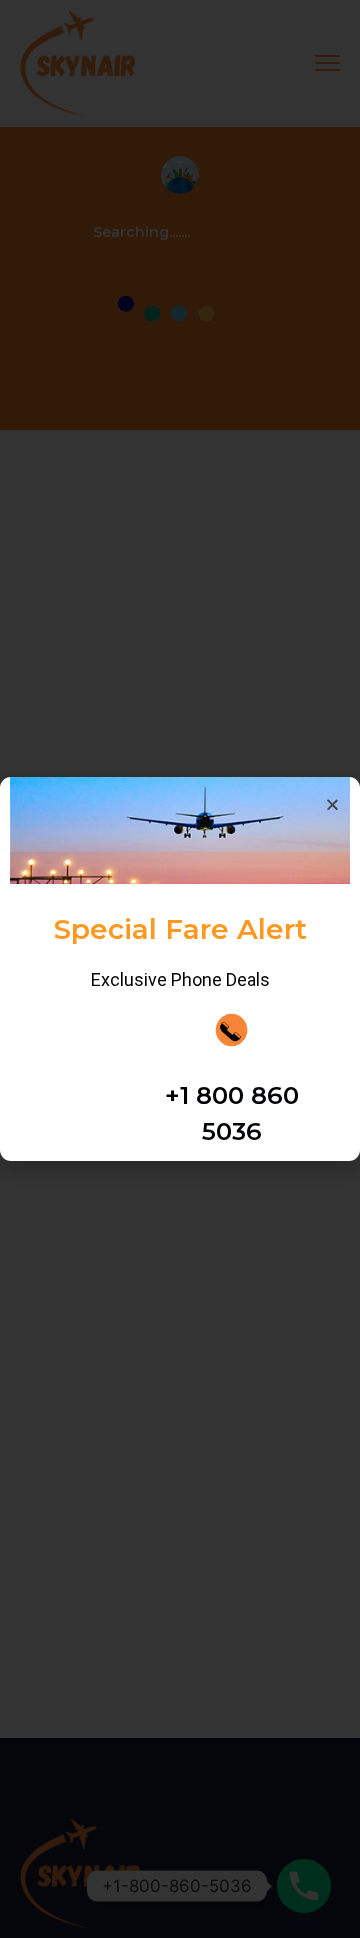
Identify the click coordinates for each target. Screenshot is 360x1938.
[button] (332, 673)
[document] (180, 969)
